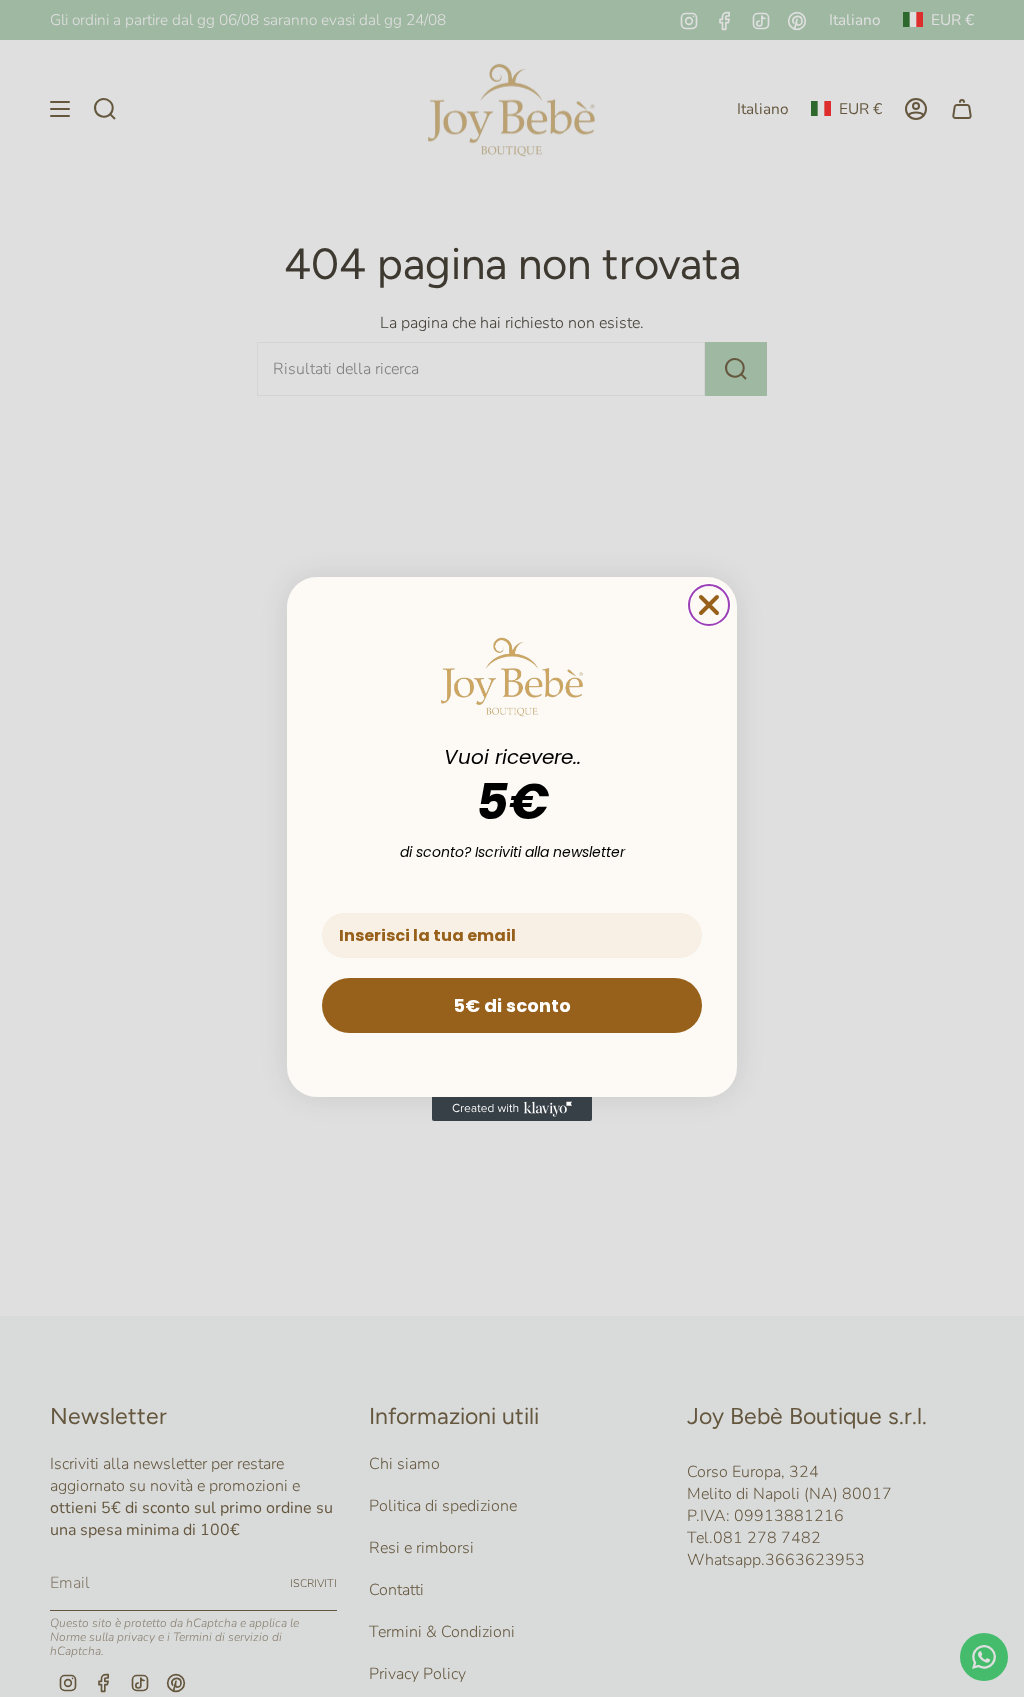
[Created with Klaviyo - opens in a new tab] (512, 1109)
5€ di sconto (512, 1005)
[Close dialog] (709, 605)
